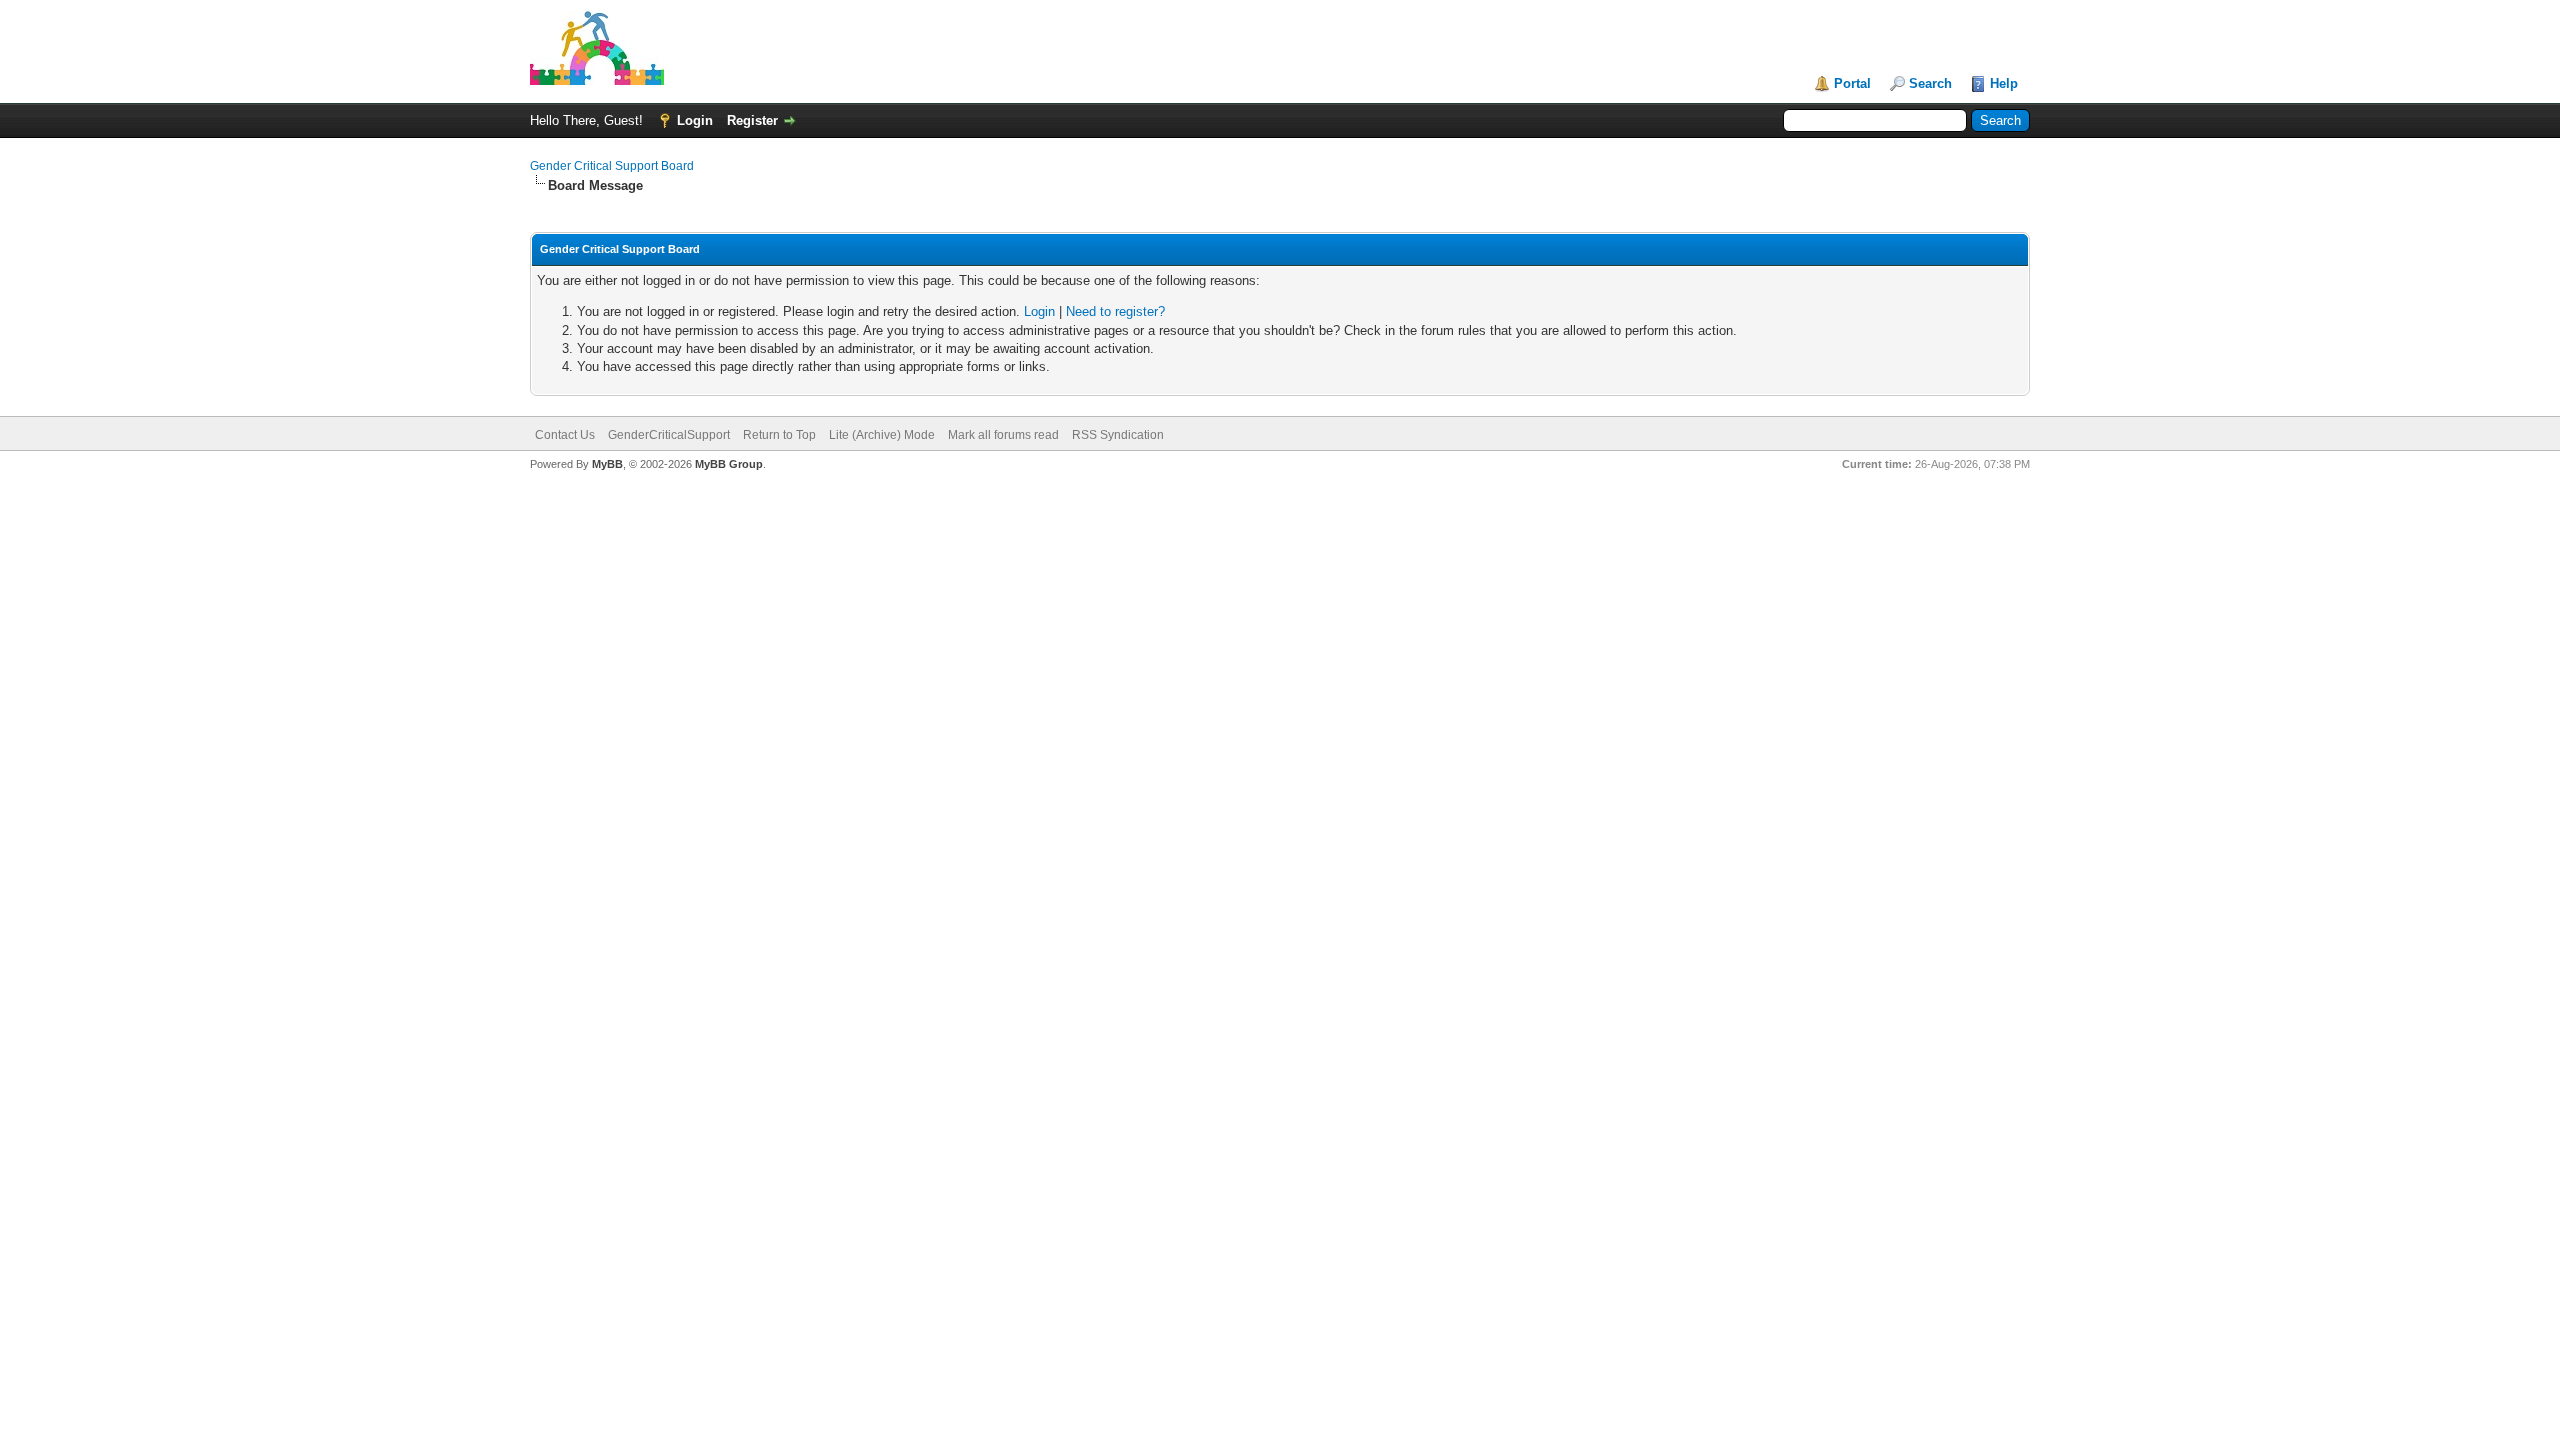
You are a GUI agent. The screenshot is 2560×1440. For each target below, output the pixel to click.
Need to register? (1115, 311)
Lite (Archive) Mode (882, 435)
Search (1930, 83)
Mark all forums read (1003, 435)
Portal (1852, 83)
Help (2004, 83)
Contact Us (565, 435)
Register (752, 120)
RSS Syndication (1118, 435)
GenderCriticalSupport (669, 435)
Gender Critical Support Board (612, 166)
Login (695, 120)
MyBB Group (729, 464)
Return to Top (779, 435)
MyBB (607, 464)
